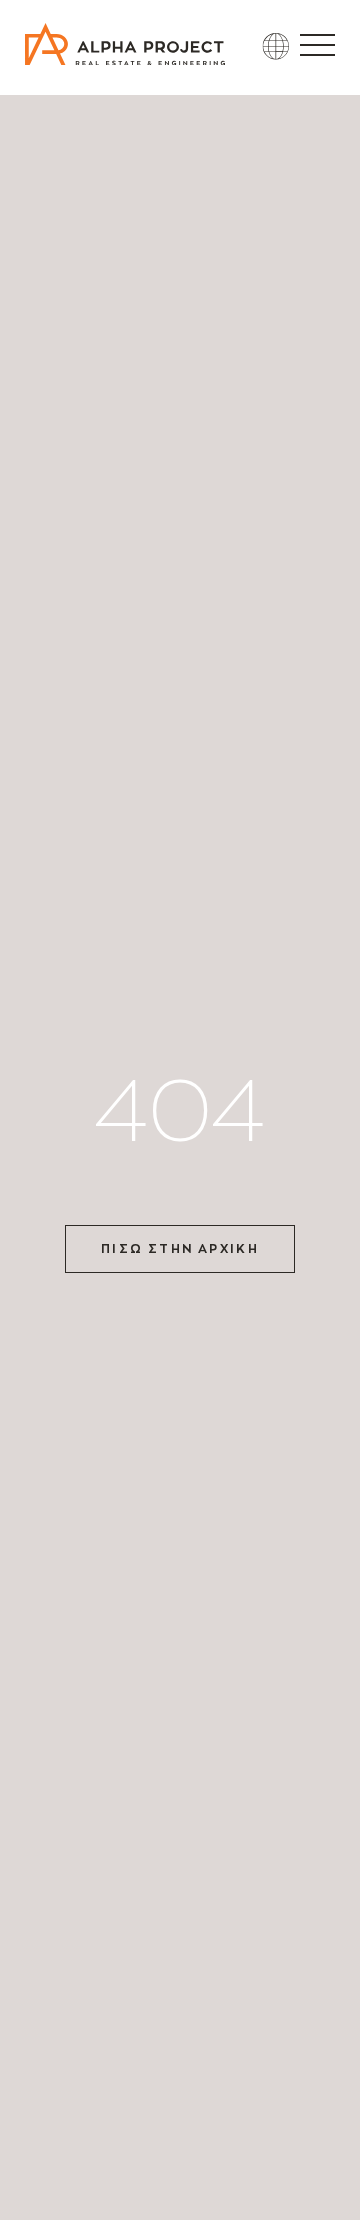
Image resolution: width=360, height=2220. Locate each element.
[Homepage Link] (125, 59)
